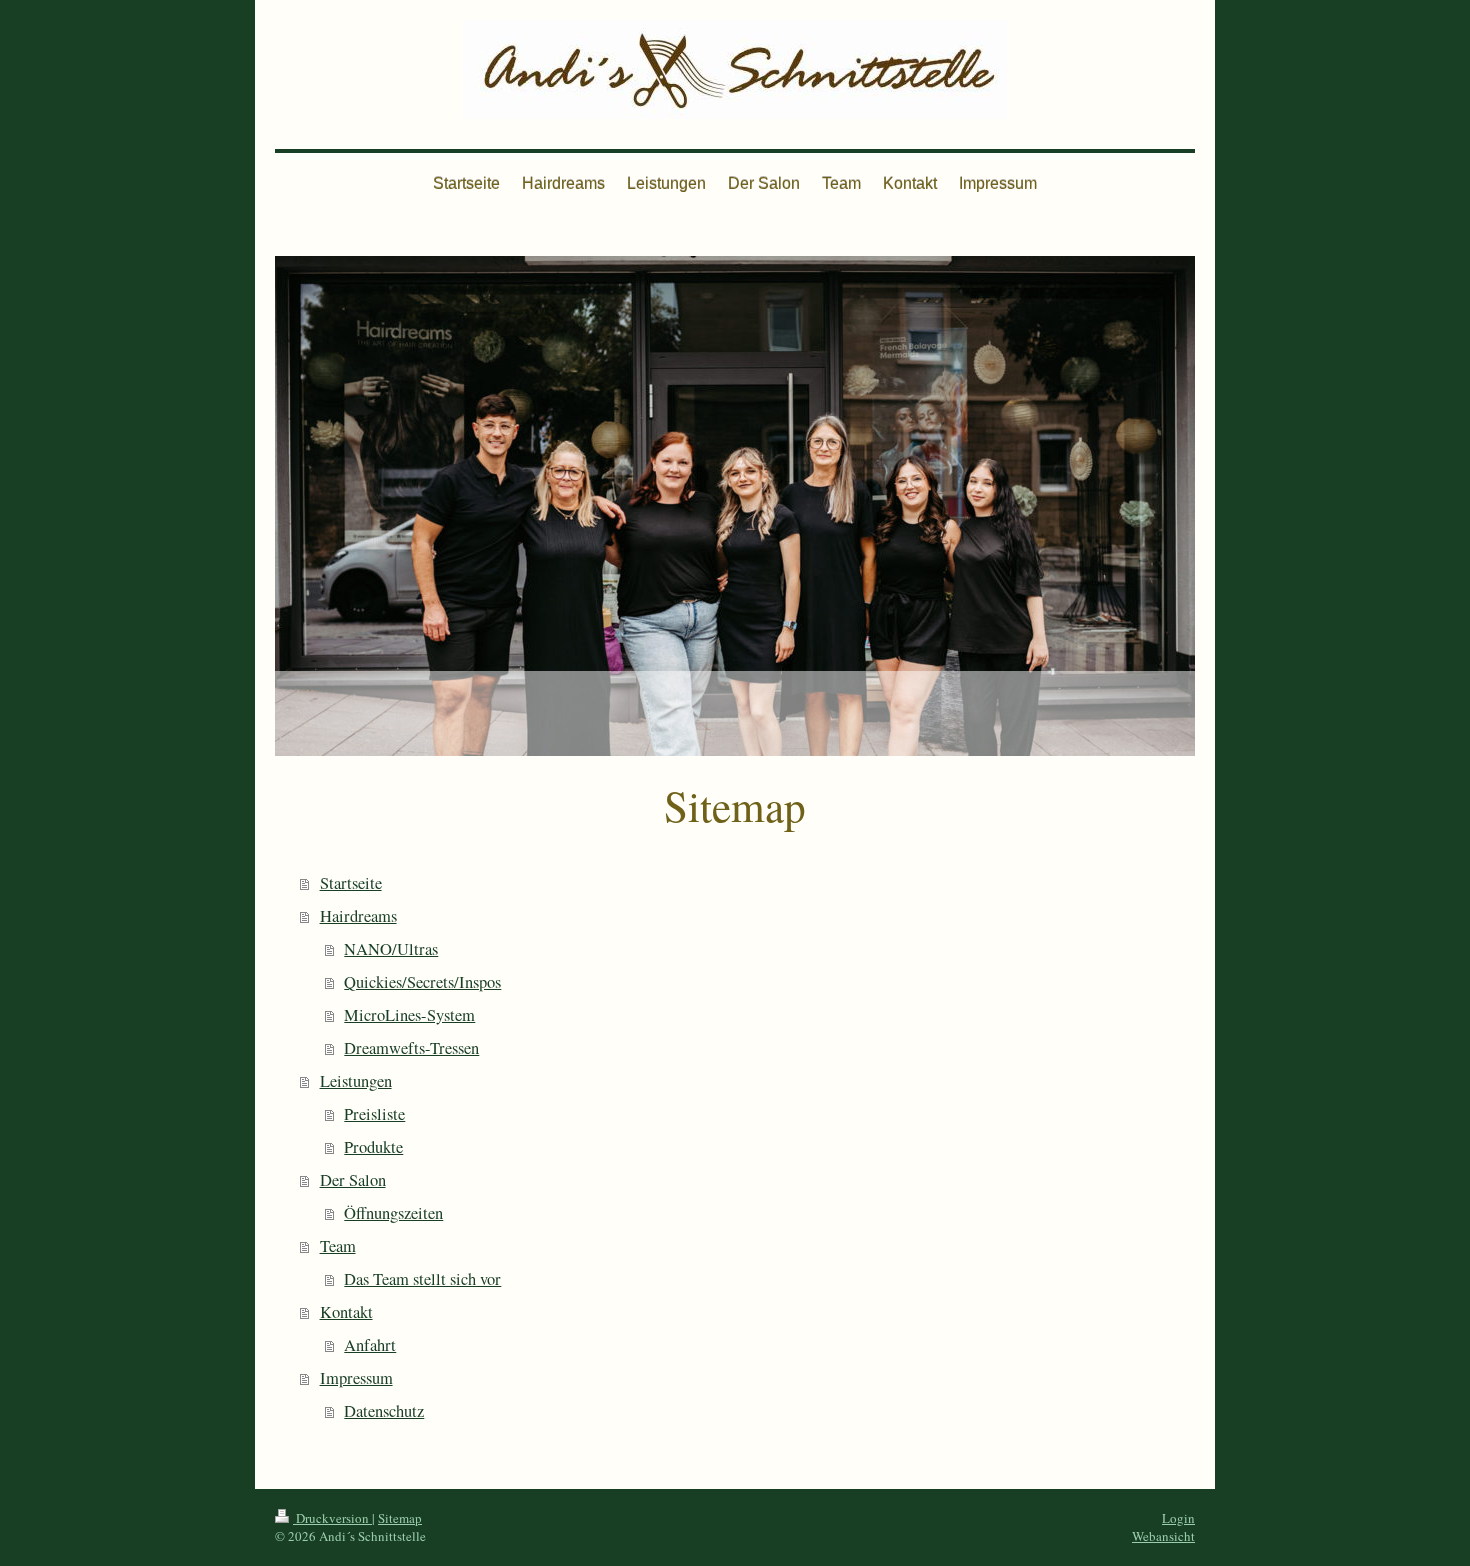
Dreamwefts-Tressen (411, 1048)
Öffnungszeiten (393, 1213)
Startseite (351, 883)
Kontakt (346, 1312)
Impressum (356, 1378)
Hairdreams (358, 916)
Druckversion (332, 1518)
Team (338, 1246)
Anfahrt (370, 1345)
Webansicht (1163, 1536)
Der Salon (353, 1180)
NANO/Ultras (391, 949)
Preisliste (374, 1114)
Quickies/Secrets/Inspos (422, 982)
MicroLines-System (409, 1015)
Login (1178, 1518)
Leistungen (356, 1081)
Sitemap (400, 1518)
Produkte (373, 1147)
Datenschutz (384, 1411)
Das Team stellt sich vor (422, 1279)
